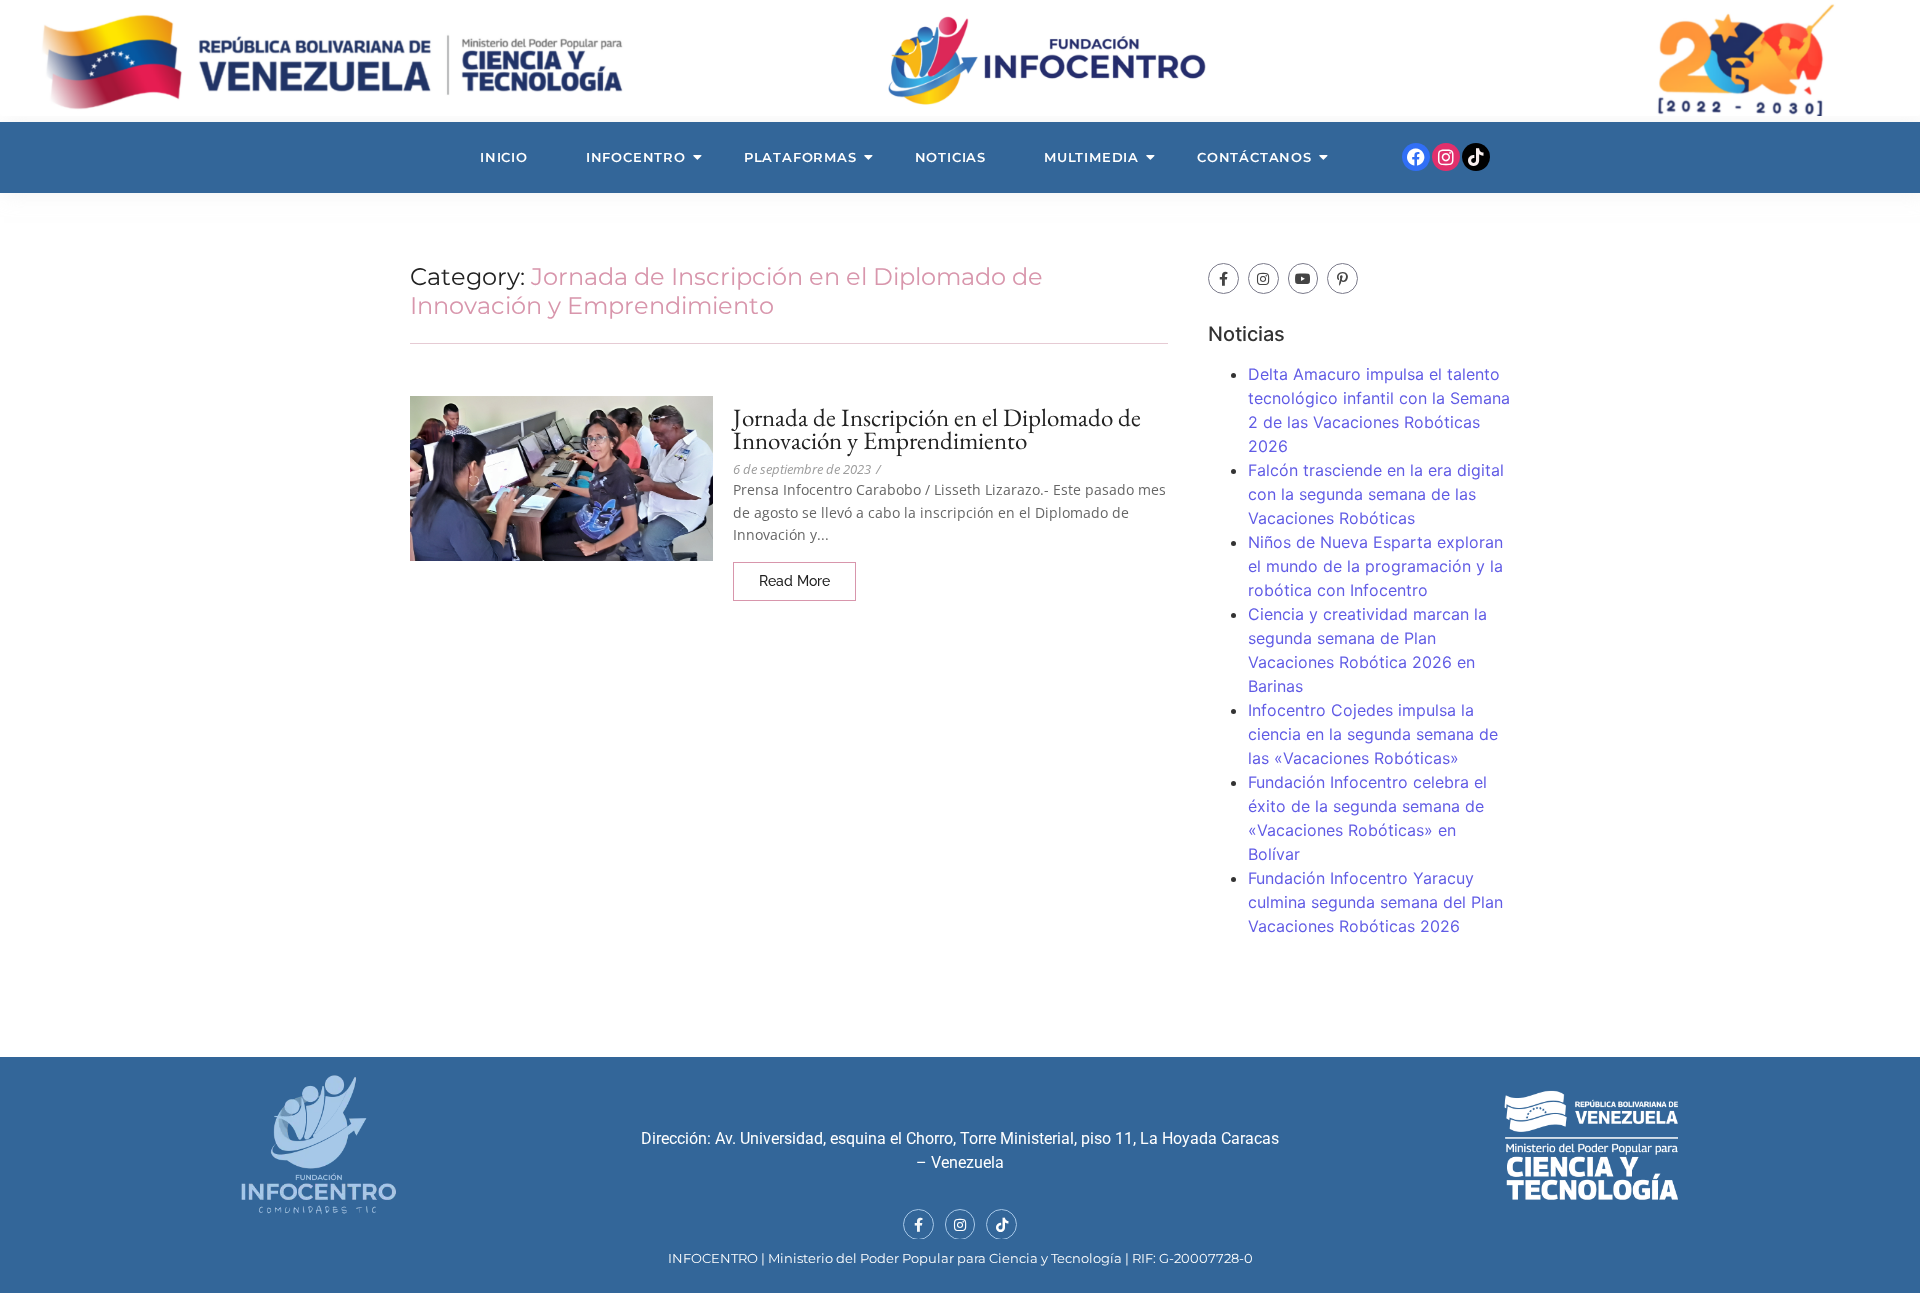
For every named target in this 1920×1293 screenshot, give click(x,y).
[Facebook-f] (1223, 278)
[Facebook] (1416, 157)
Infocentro (636, 157)
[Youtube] (1303, 278)
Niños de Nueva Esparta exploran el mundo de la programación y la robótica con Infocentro (1375, 566)
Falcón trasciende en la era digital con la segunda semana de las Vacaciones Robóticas (1376, 494)
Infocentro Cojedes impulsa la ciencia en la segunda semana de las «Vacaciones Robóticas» (1373, 734)
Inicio (504, 157)
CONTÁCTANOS (1254, 157)
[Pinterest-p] (1342, 278)
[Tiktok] (1476, 157)
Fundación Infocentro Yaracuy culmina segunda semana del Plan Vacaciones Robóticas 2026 (1375, 902)
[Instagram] (1446, 157)
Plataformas (800, 157)
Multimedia (1091, 157)
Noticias (950, 157)
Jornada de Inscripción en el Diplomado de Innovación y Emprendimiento (937, 429)
